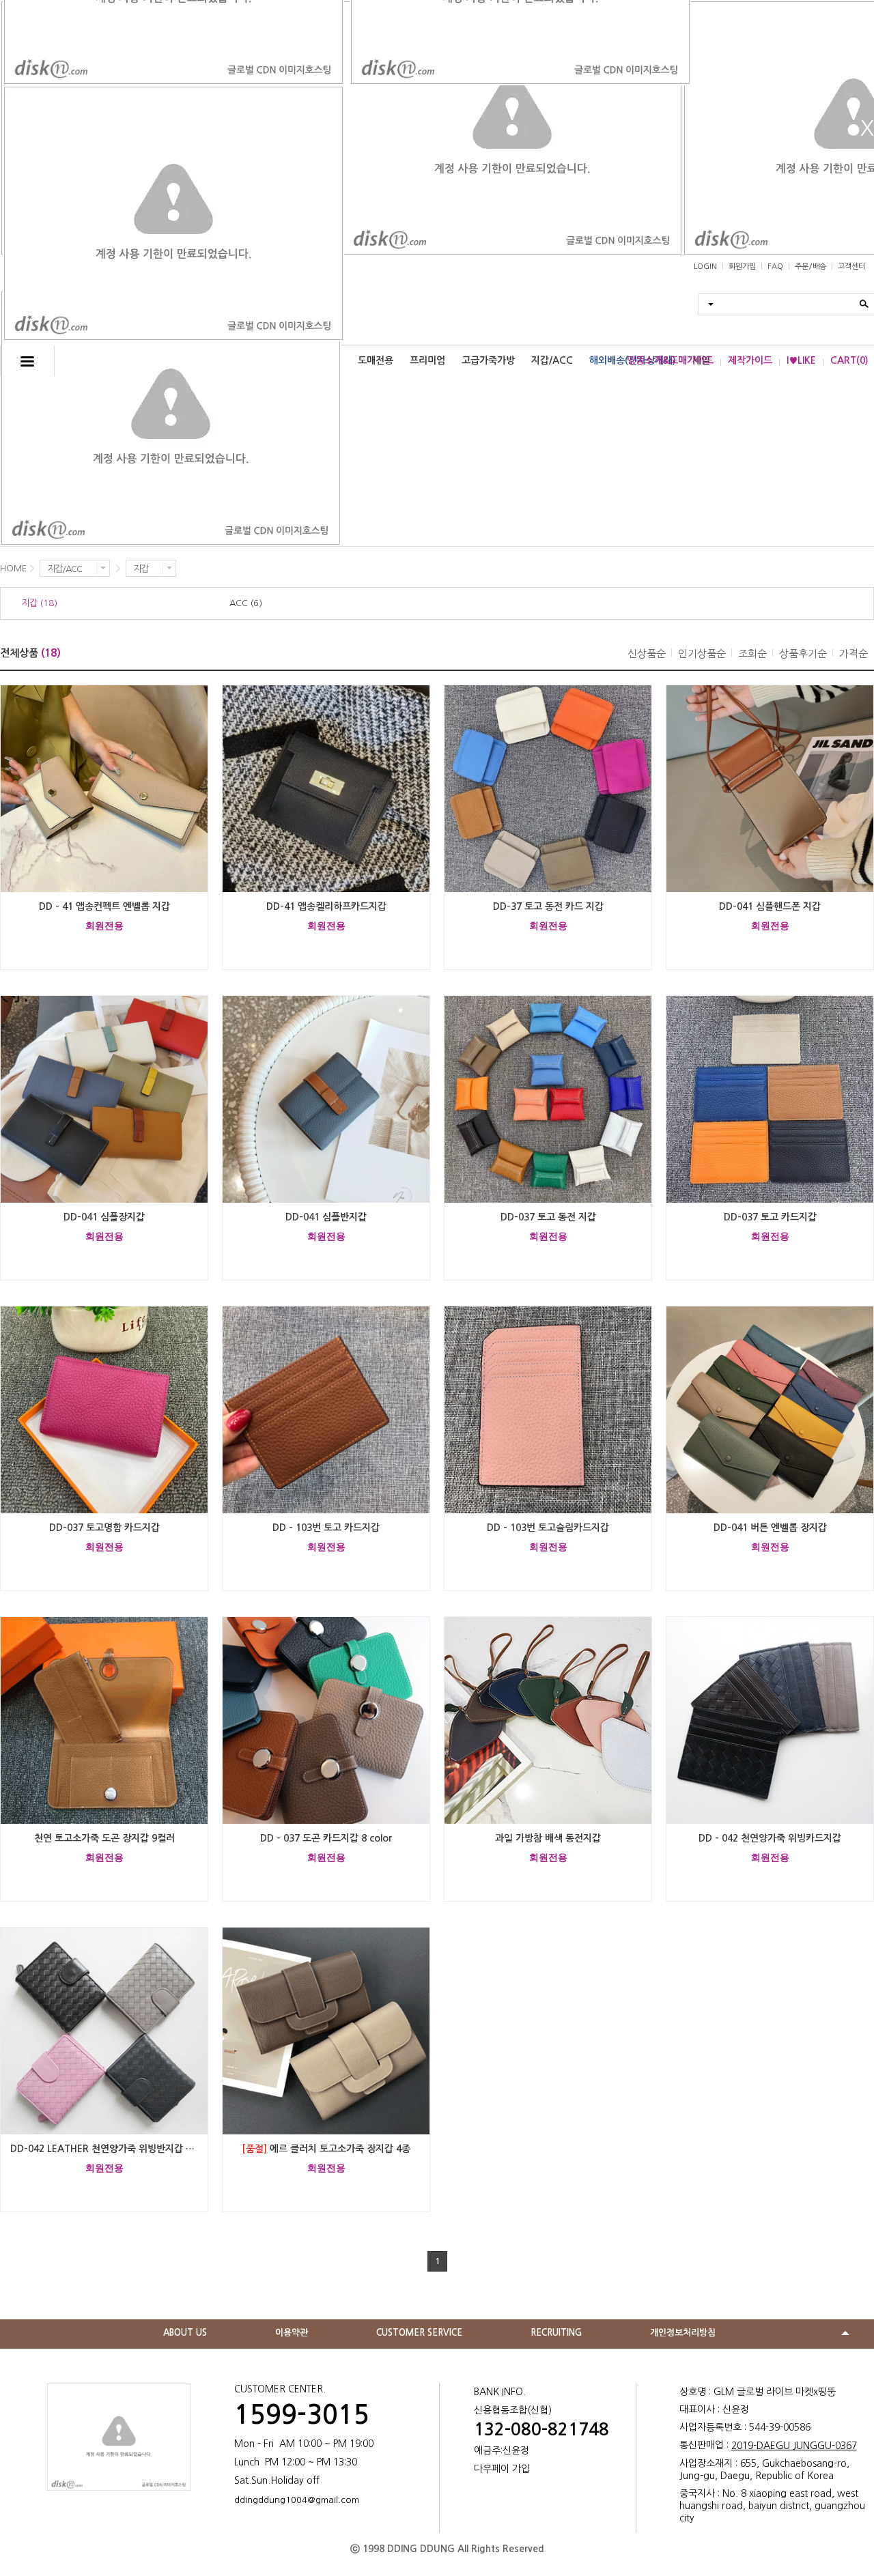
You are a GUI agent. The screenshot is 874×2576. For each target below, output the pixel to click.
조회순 (752, 654)
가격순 (854, 654)
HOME (13, 568)
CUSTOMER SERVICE (419, 2333)
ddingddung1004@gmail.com (297, 2500)
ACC (246, 603)
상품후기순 (803, 654)
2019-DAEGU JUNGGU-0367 (794, 2446)
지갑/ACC (552, 360)
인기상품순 (702, 654)
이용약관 (292, 2333)
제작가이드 (750, 360)
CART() (849, 360)
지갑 (141, 569)
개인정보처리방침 (683, 2333)
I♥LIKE (801, 360)
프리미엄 (427, 360)
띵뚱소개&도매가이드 (670, 360)
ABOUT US (185, 2333)
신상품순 (647, 654)
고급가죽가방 (488, 360)
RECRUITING (556, 2333)
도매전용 (376, 360)
